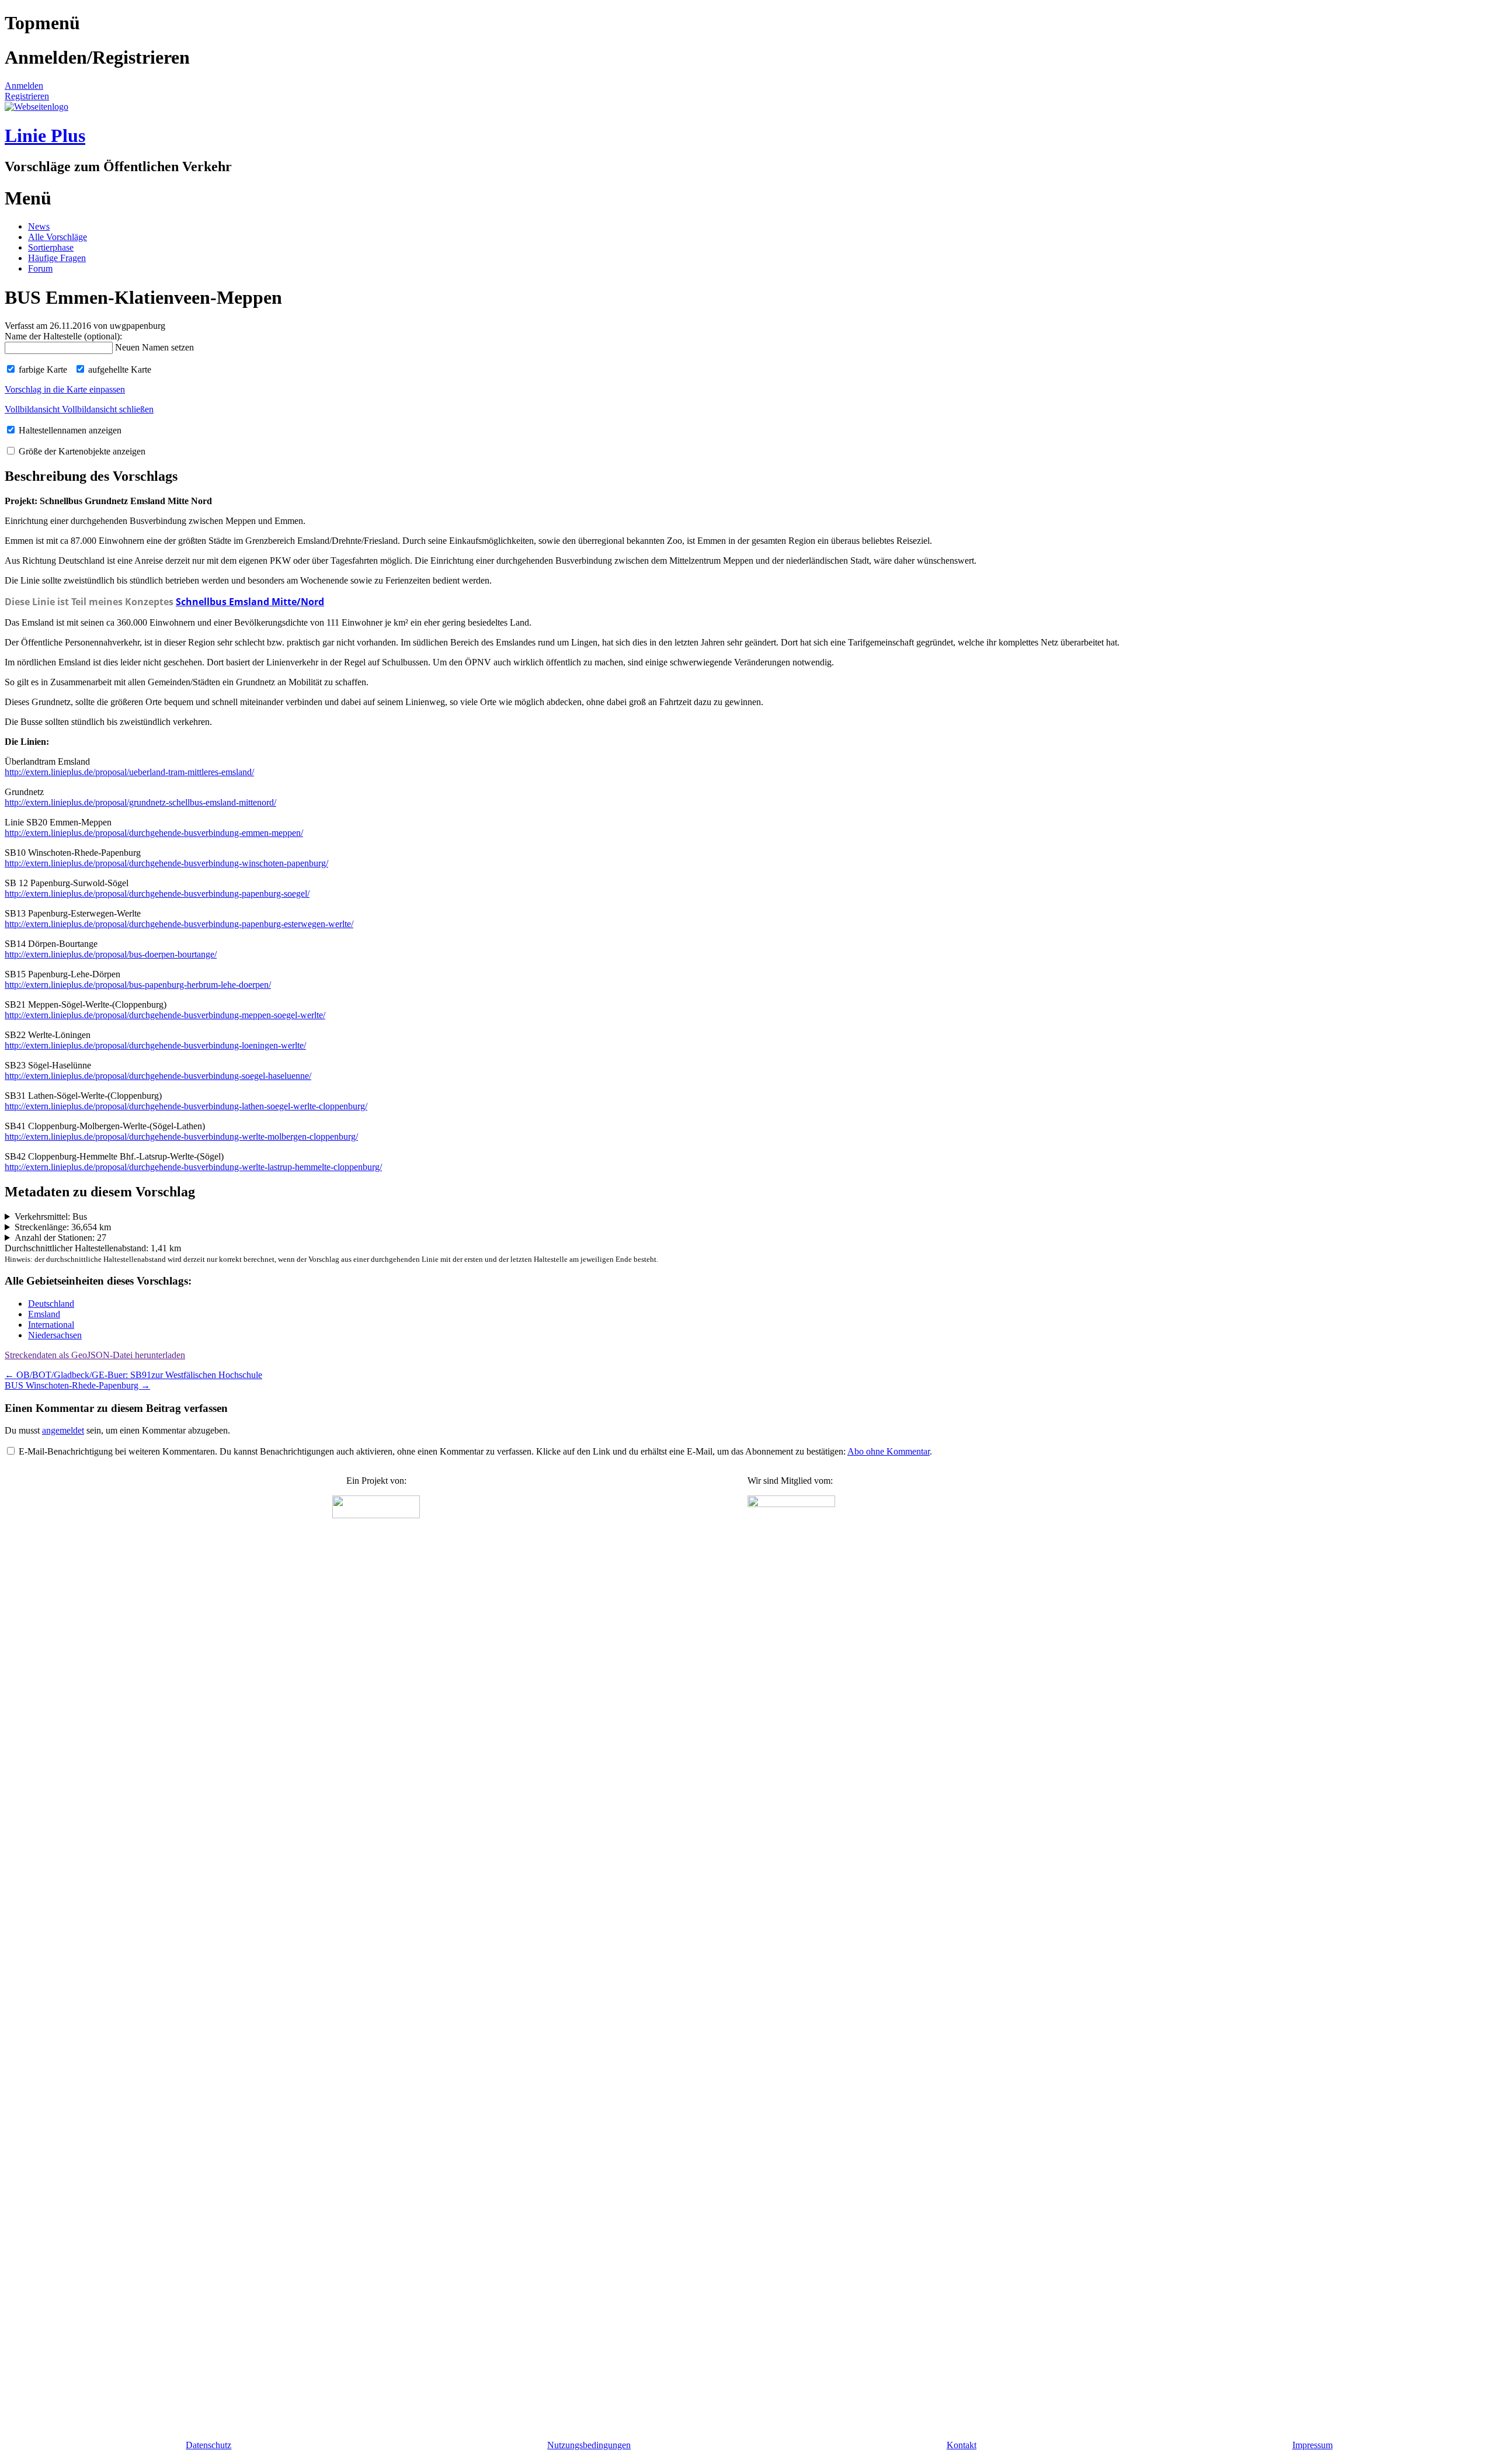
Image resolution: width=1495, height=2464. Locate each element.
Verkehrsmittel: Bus (51, 1217)
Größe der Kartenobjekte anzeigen (81, 451)
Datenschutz (208, 2445)
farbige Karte (42, 369)
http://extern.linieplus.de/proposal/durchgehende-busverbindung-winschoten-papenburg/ (166, 863)
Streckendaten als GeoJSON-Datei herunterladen (95, 1355)
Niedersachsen (55, 1335)
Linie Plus (45, 136)
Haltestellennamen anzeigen (69, 430)
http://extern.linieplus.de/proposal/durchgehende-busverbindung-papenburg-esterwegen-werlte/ (179, 924)
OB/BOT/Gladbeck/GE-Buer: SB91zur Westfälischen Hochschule (133, 1375)
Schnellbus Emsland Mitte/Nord (250, 602)
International (51, 1325)
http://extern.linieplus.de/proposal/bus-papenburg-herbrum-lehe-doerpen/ (138, 985)
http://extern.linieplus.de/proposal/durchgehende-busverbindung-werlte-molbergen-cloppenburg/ (181, 1136)
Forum (40, 268)
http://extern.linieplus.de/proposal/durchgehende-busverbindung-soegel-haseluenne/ (158, 1076)
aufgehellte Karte (119, 369)
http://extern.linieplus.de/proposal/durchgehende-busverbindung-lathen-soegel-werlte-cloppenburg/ (186, 1106)
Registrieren (27, 96)
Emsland (44, 1314)
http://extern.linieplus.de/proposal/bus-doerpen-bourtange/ (111, 954)
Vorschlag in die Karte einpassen (65, 389)
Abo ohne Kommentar (889, 1451)
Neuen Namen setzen (154, 347)
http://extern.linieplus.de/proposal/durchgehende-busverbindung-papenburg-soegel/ (157, 893)
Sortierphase (51, 247)
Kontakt (962, 2445)
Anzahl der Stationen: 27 (60, 1238)
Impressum (1313, 2445)
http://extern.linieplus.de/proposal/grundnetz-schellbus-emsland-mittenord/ (140, 802)
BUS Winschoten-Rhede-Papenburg (77, 1385)
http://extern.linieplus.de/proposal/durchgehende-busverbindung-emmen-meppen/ (154, 833)
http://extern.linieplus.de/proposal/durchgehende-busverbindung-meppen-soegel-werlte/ (165, 1015)
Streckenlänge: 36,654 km (63, 1227)
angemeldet (63, 1430)
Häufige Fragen (57, 258)
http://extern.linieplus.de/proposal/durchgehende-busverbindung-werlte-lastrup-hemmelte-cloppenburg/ (193, 1167)
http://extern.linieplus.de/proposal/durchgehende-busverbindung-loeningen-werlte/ (155, 1045)
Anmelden (24, 86)
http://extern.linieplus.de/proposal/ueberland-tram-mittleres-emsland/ (129, 772)
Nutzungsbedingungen (589, 2445)
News (39, 226)
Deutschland (51, 1304)
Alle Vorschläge (58, 237)
